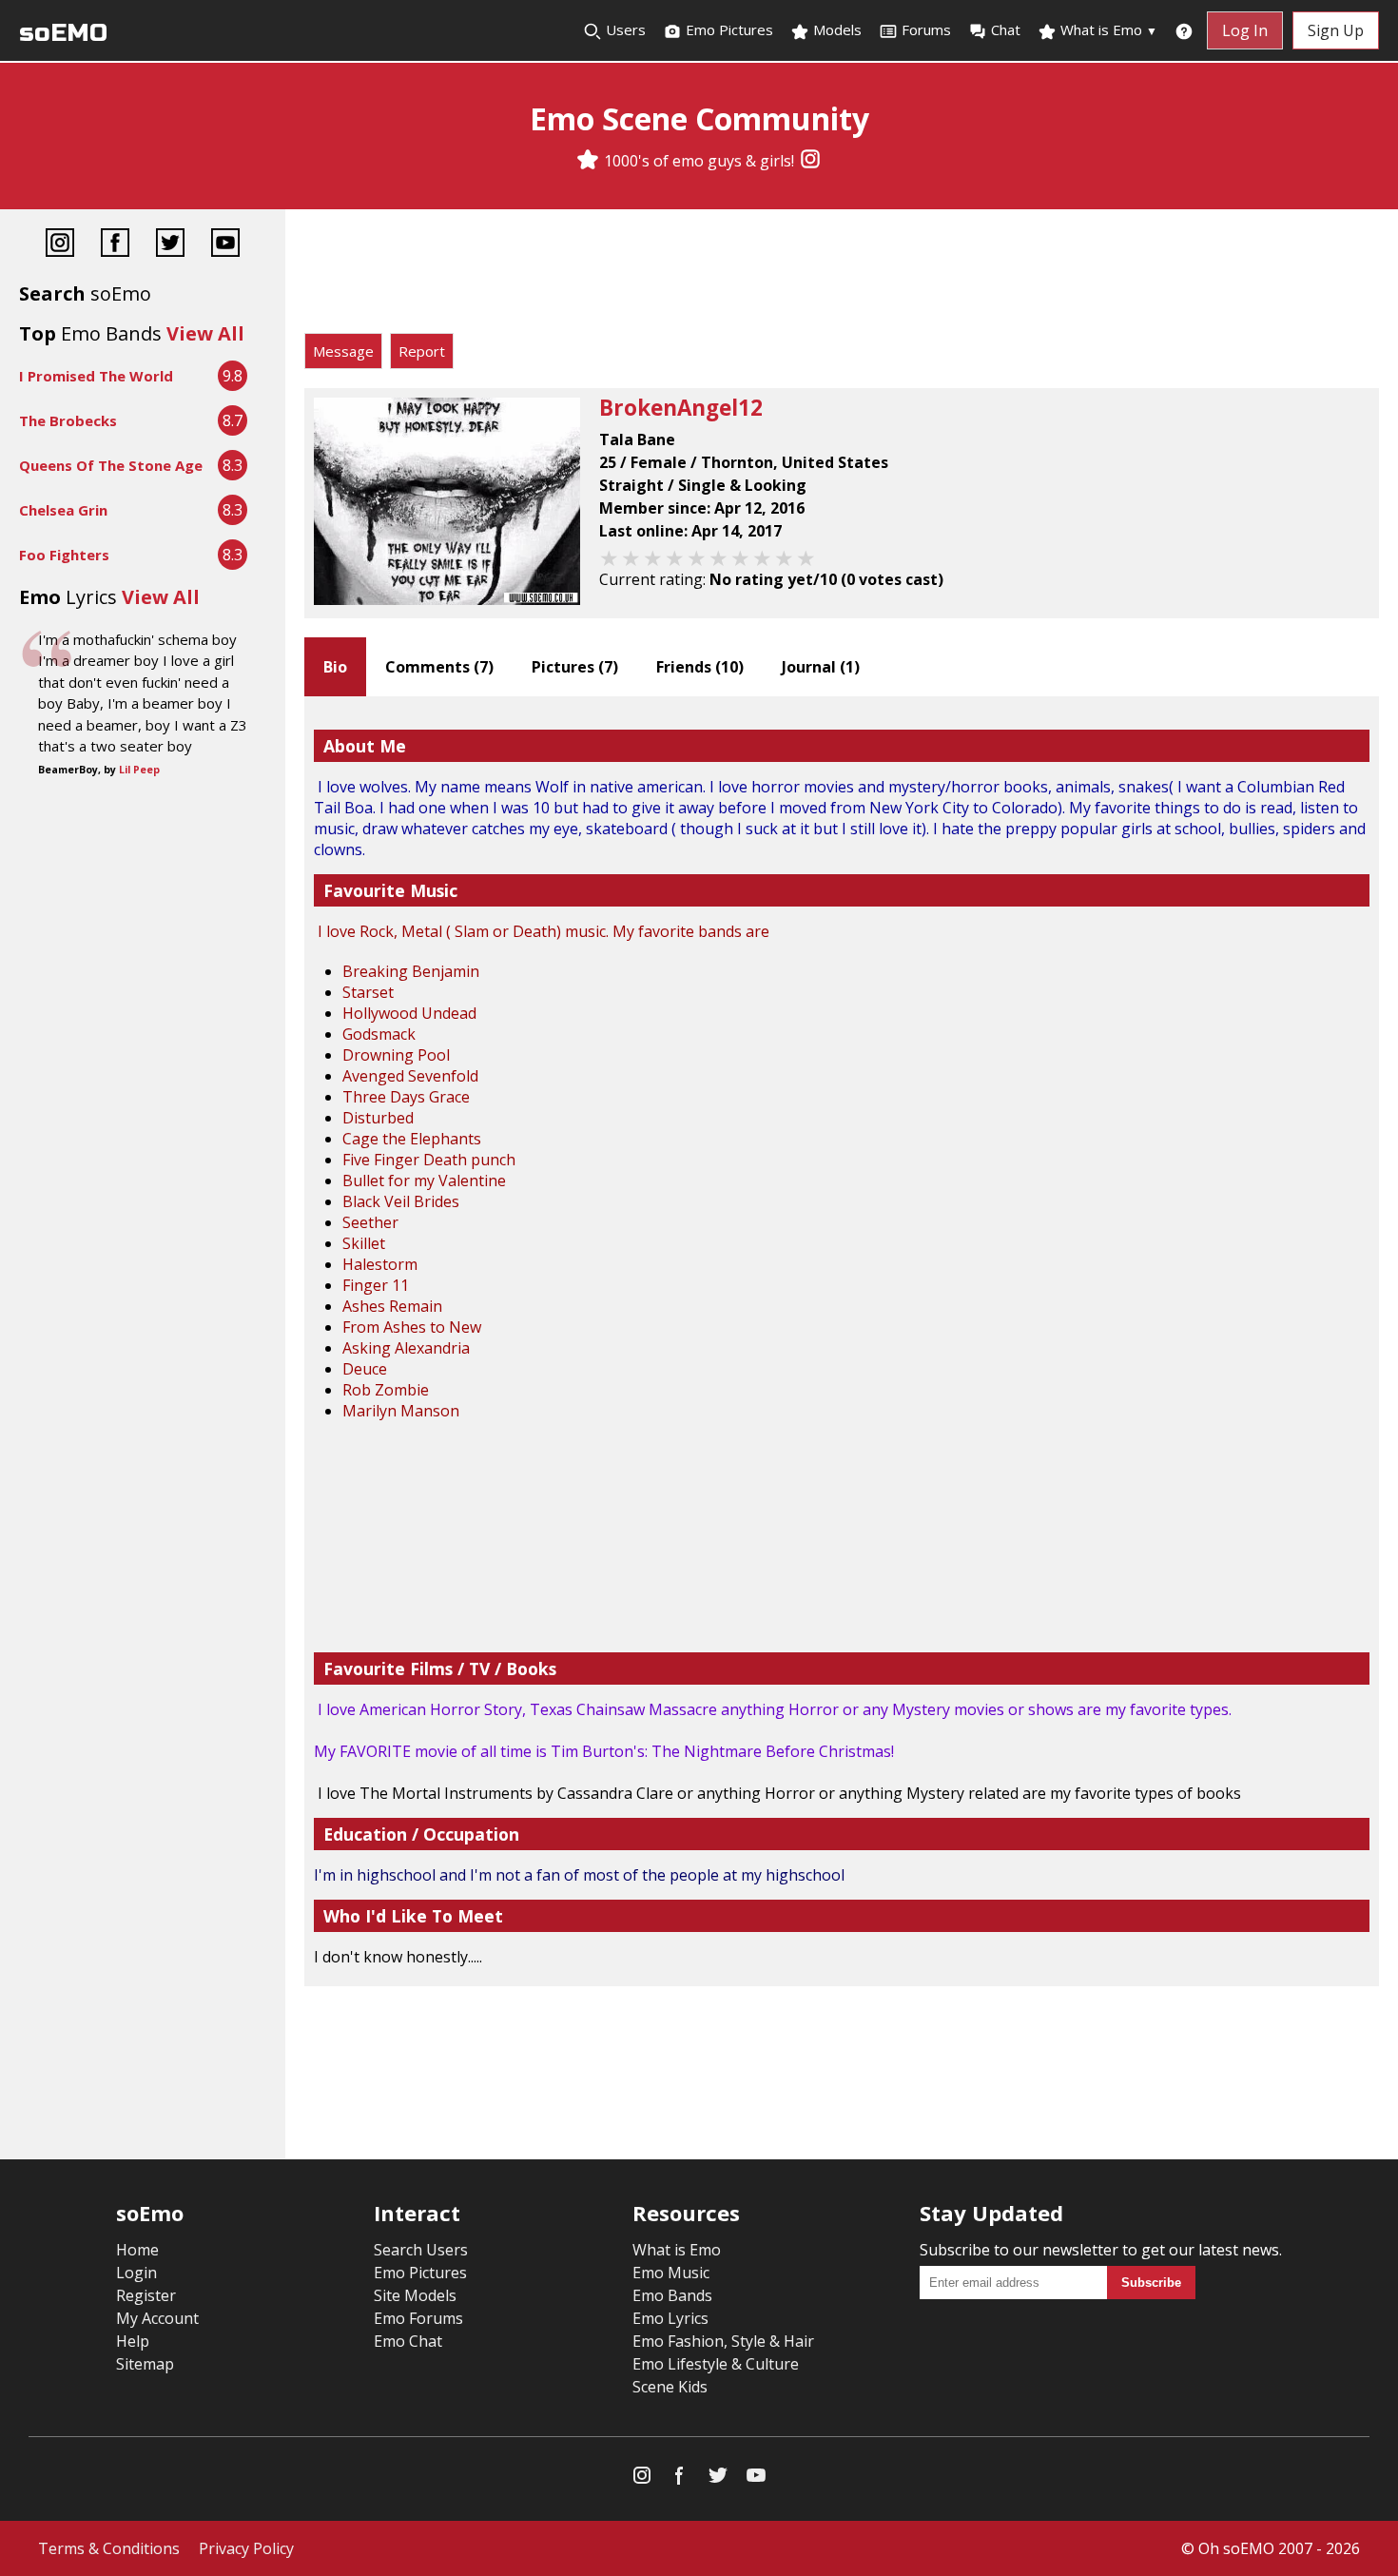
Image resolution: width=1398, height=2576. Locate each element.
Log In (1245, 30)
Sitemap (145, 2364)
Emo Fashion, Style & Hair (723, 2341)
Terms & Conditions (109, 2548)
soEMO (63, 33)
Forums (926, 29)
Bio (335, 667)
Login (136, 2273)
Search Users (421, 2250)
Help (133, 2341)
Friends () (700, 667)
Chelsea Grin (63, 510)
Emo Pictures (728, 29)
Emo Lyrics (670, 2318)
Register (146, 2295)
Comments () (439, 667)
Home (137, 2250)
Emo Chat (408, 2341)
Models (835, 29)
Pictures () (575, 667)
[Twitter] (170, 245)
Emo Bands (672, 2295)
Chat (1006, 29)
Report (422, 351)
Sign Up (1336, 30)
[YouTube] (225, 245)
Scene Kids (670, 2387)
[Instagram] (810, 161)
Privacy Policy (246, 2548)
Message (343, 351)
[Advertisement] (842, 276)
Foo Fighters (64, 555)
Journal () (821, 667)
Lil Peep (139, 770)
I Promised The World (96, 376)
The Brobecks (68, 420)
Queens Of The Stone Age (111, 465)
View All (205, 333)
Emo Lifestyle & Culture (716, 2364)
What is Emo (1107, 29)
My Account (157, 2318)
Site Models (415, 2295)
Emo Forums (418, 2318)
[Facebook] (115, 245)
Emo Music (671, 2273)
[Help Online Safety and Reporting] (1184, 30)
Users (624, 29)
